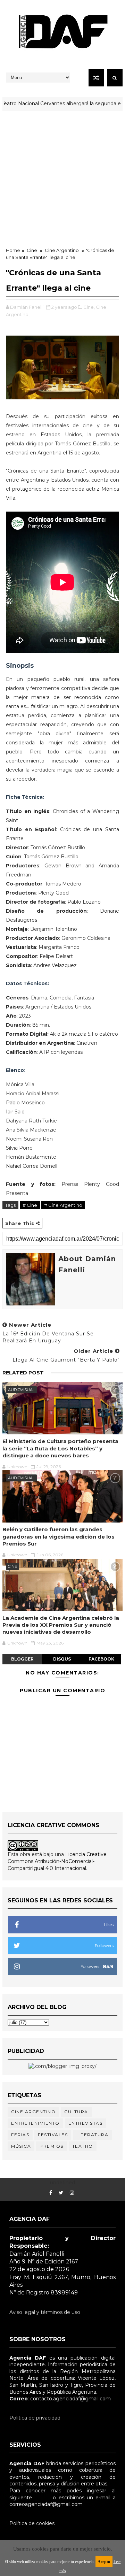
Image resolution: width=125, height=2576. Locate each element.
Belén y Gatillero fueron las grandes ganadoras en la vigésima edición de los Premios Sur (59, 1536)
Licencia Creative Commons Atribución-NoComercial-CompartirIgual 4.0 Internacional (57, 1861)
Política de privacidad (35, 2418)
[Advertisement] (62, 177)
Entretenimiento (35, 2123)
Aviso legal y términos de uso (45, 2312)
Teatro (83, 2146)
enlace (42, 2498)
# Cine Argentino (63, 1205)
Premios (52, 2146)
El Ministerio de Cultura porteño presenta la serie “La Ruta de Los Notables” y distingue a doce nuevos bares (60, 1448)
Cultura (76, 2112)
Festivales (53, 2135)
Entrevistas (86, 2123)
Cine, (89, 307)
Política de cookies (32, 2523)
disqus (62, 1659)
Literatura (92, 2135)
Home (13, 250)
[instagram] (72, 2193)
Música (21, 2146)
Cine (32, 250)
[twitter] (61, 2193)
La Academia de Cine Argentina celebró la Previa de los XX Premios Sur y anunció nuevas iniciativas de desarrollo (61, 1625)
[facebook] (51, 2193)
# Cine (30, 1205)
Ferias (20, 2135)
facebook (101, 1659)
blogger (22, 1659)
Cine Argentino (62, 250)
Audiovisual (21, 1390)
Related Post (23, 1373)
